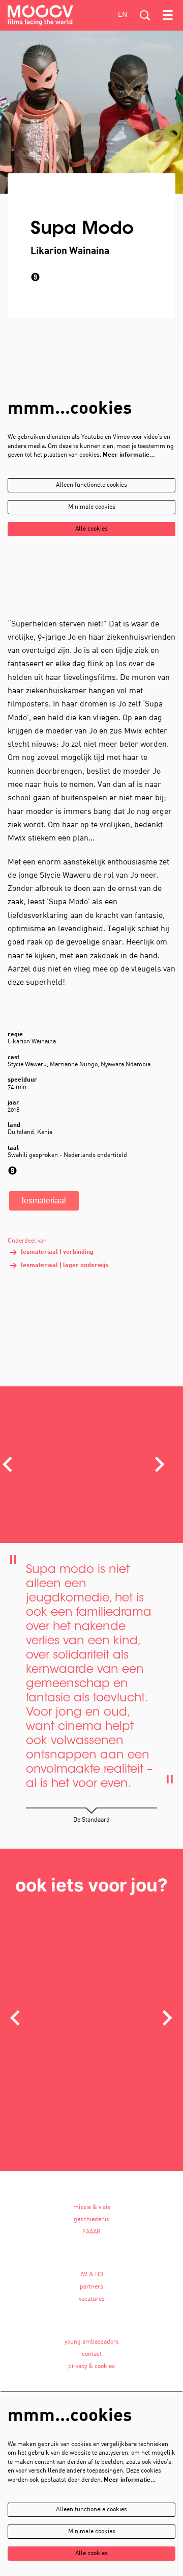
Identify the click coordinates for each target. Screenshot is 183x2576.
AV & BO (92, 2275)
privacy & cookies (91, 2367)
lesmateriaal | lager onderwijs (65, 1266)
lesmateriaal (44, 1201)
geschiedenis (91, 2220)
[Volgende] (160, 1464)
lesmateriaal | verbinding (57, 1252)
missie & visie (92, 2207)
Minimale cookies (92, 507)
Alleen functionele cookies (91, 485)
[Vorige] (15, 2018)
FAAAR (91, 2232)
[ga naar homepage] (40, 15)
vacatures (92, 2299)
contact (92, 2354)
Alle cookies (91, 529)
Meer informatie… (129, 455)
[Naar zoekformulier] (145, 15)
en (123, 15)
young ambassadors (92, 2342)
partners (91, 2287)
